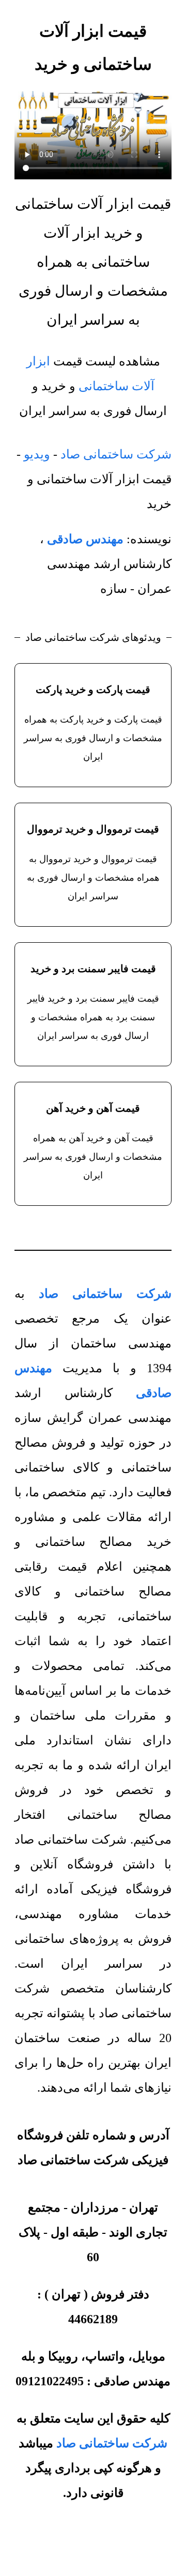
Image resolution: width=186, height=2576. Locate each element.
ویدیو (37, 454)
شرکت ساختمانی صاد (116, 454)
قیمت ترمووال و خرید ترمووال (93, 829)
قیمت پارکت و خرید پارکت (93, 689)
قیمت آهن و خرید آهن (93, 1108)
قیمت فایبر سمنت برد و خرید (93, 969)
